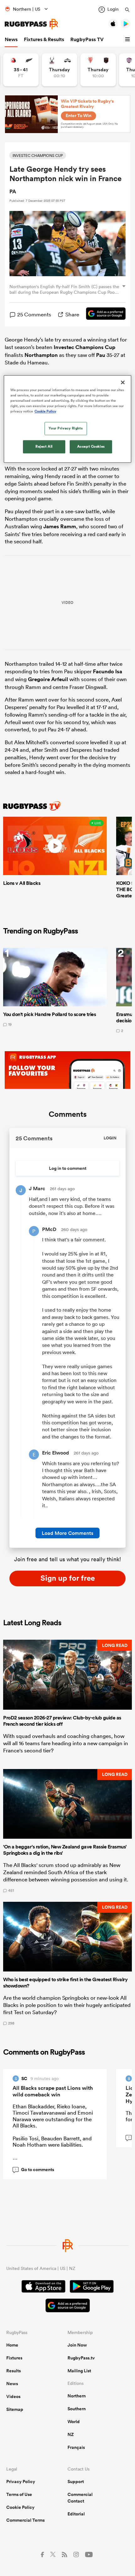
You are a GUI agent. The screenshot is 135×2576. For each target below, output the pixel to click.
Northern (77, 2396)
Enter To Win (78, 116)
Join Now (77, 2345)
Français (76, 2447)
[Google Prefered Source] (103, 315)
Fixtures (14, 2358)
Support (76, 2482)
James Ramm (60, 526)
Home (12, 2345)
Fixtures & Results (44, 39)
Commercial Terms (25, 2520)
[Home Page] (31, 24)
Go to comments (35, 2170)
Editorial (76, 2514)
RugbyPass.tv (81, 2358)
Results (13, 2371)
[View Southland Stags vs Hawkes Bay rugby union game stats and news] (59, 70)
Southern (77, 2409)
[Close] (123, 382)
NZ (71, 2434)
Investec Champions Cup (84, 347)
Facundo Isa (108, 671)
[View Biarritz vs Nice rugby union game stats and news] (98, 70)
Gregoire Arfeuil (48, 679)
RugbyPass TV (87, 39)
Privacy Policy (21, 2482)
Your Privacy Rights (66, 428)
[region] (68, 419)
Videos (13, 2396)
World (74, 2422)
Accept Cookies (91, 447)
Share (72, 314)
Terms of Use (19, 2494)
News (11, 39)
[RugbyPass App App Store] (43, 2287)
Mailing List (79, 2371)
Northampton (41, 355)
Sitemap (15, 2409)
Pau (101, 355)
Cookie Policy (20, 2507)
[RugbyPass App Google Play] (92, 2287)
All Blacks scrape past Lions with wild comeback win (53, 2091)
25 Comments (34, 314)
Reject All (44, 447)
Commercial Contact (80, 2498)
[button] (128, 40)
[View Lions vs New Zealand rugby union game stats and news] (21, 70)
